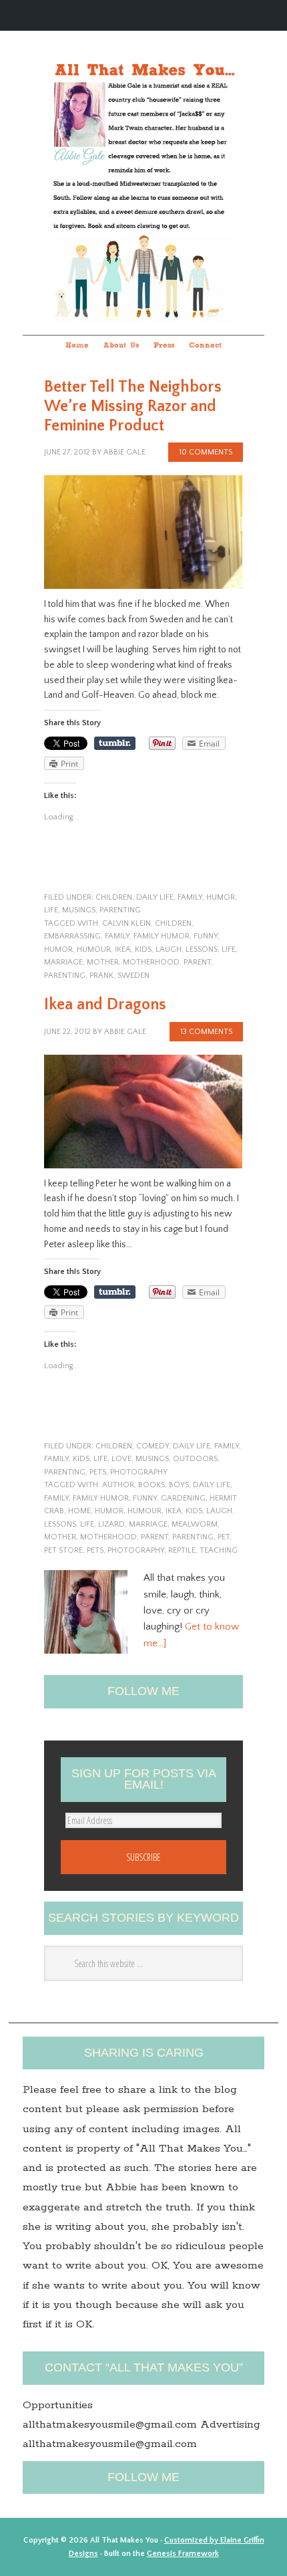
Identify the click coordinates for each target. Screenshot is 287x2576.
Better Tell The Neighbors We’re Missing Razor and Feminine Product (133, 406)
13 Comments (206, 1032)
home (79, 1511)
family (190, 897)
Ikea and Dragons (105, 1005)
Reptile (182, 1550)
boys (179, 1485)
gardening (183, 1498)
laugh (169, 949)
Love (121, 1459)
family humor (162, 936)
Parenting (65, 976)
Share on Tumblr (115, 743)
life (51, 910)
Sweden (133, 976)
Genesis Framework (183, 2554)
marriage (63, 962)
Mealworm (195, 1524)
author (118, 1485)
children (114, 897)
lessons (202, 949)
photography (139, 1472)
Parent (197, 962)
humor (221, 897)
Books (152, 1485)
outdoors (195, 1459)
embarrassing (72, 936)
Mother (103, 962)
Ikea (123, 949)
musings (79, 910)
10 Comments (206, 452)
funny (206, 936)
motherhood (151, 962)
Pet (224, 1537)
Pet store (63, 1550)
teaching (219, 1550)
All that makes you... (143, 165)
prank (101, 976)
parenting (120, 910)
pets (98, 1472)
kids (143, 949)
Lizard (111, 1524)
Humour (94, 949)
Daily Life (155, 897)
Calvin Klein (126, 923)
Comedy (153, 1446)
